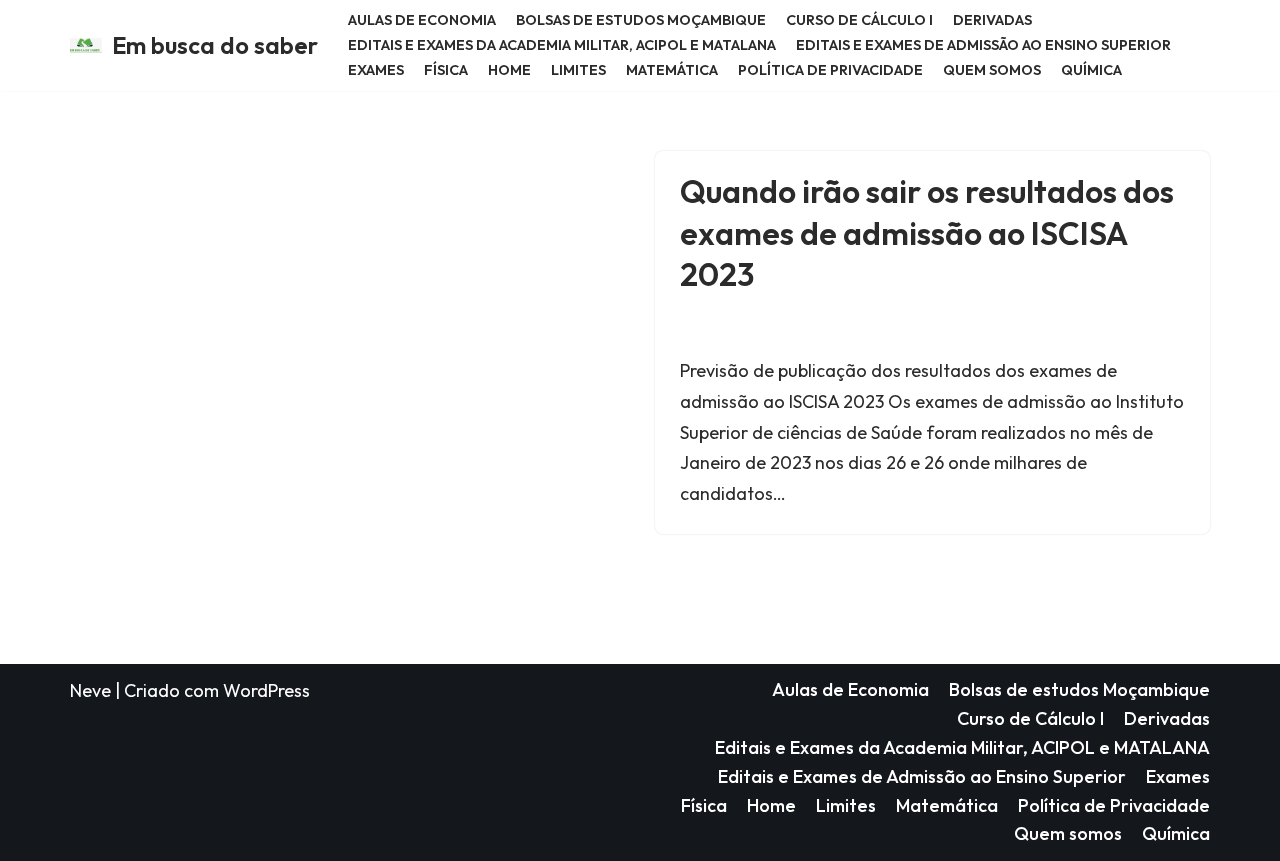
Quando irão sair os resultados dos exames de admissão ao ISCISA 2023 (927, 232)
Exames (376, 70)
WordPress (266, 690)
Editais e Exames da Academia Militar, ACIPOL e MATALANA (562, 45)
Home (509, 70)
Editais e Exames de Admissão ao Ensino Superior (983, 45)
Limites (578, 70)
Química (1091, 70)
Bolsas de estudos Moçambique (641, 20)
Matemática (672, 70)
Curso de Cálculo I (859, 20)
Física (446, 70)
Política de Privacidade (830, 70)
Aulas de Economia (422, 20)
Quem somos (992, 70)
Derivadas (992, 20)
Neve (90, 690)
